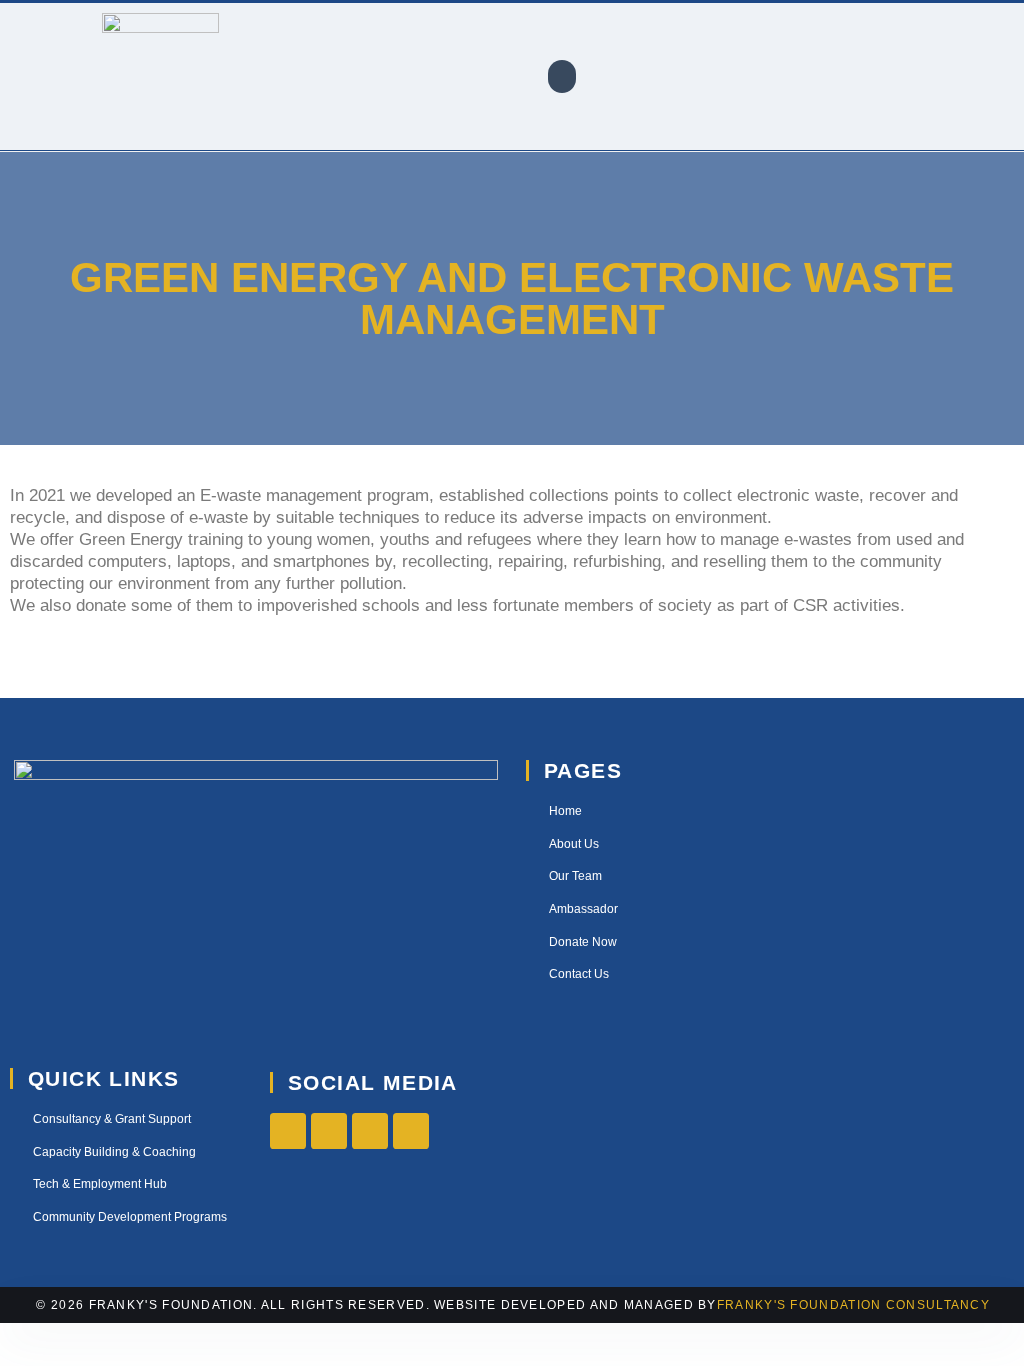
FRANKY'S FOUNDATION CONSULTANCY (853, 1305)
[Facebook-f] (288, 1131)
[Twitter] (329, 1131)
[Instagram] (370, 1131)
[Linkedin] (411, 1131)
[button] (562, 76)
